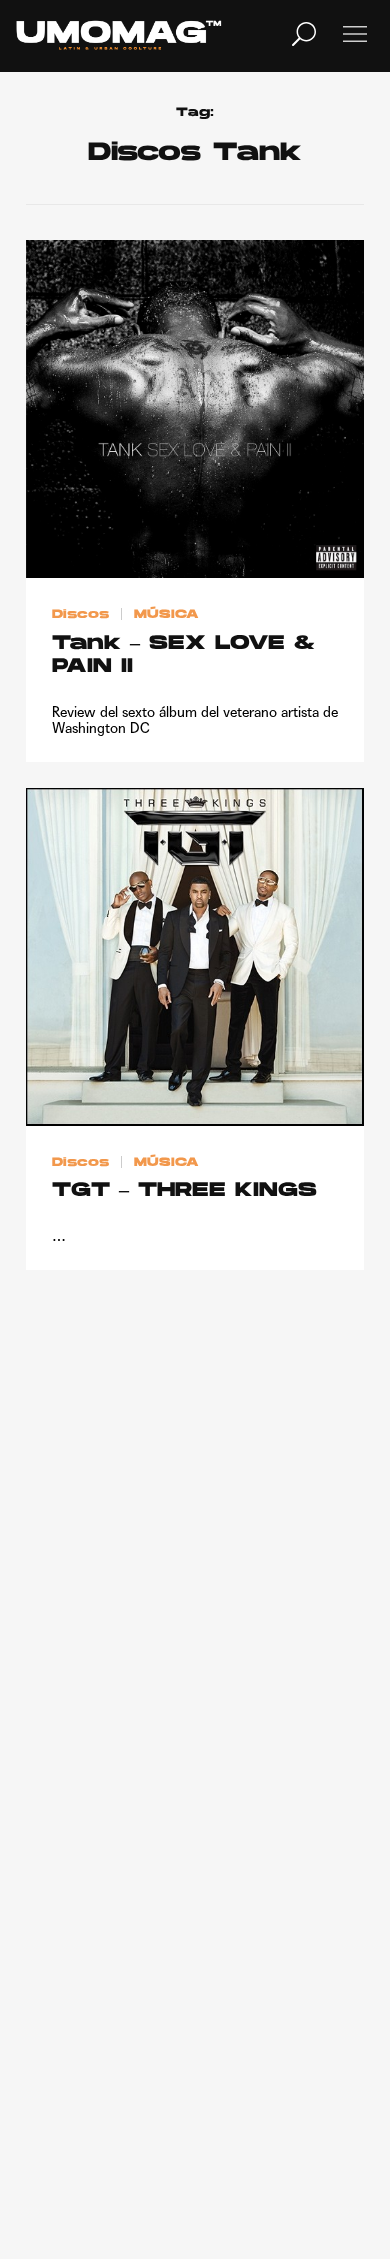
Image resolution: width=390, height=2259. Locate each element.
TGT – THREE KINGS (184, 1191)
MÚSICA (166, 615)
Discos (80, 615)
